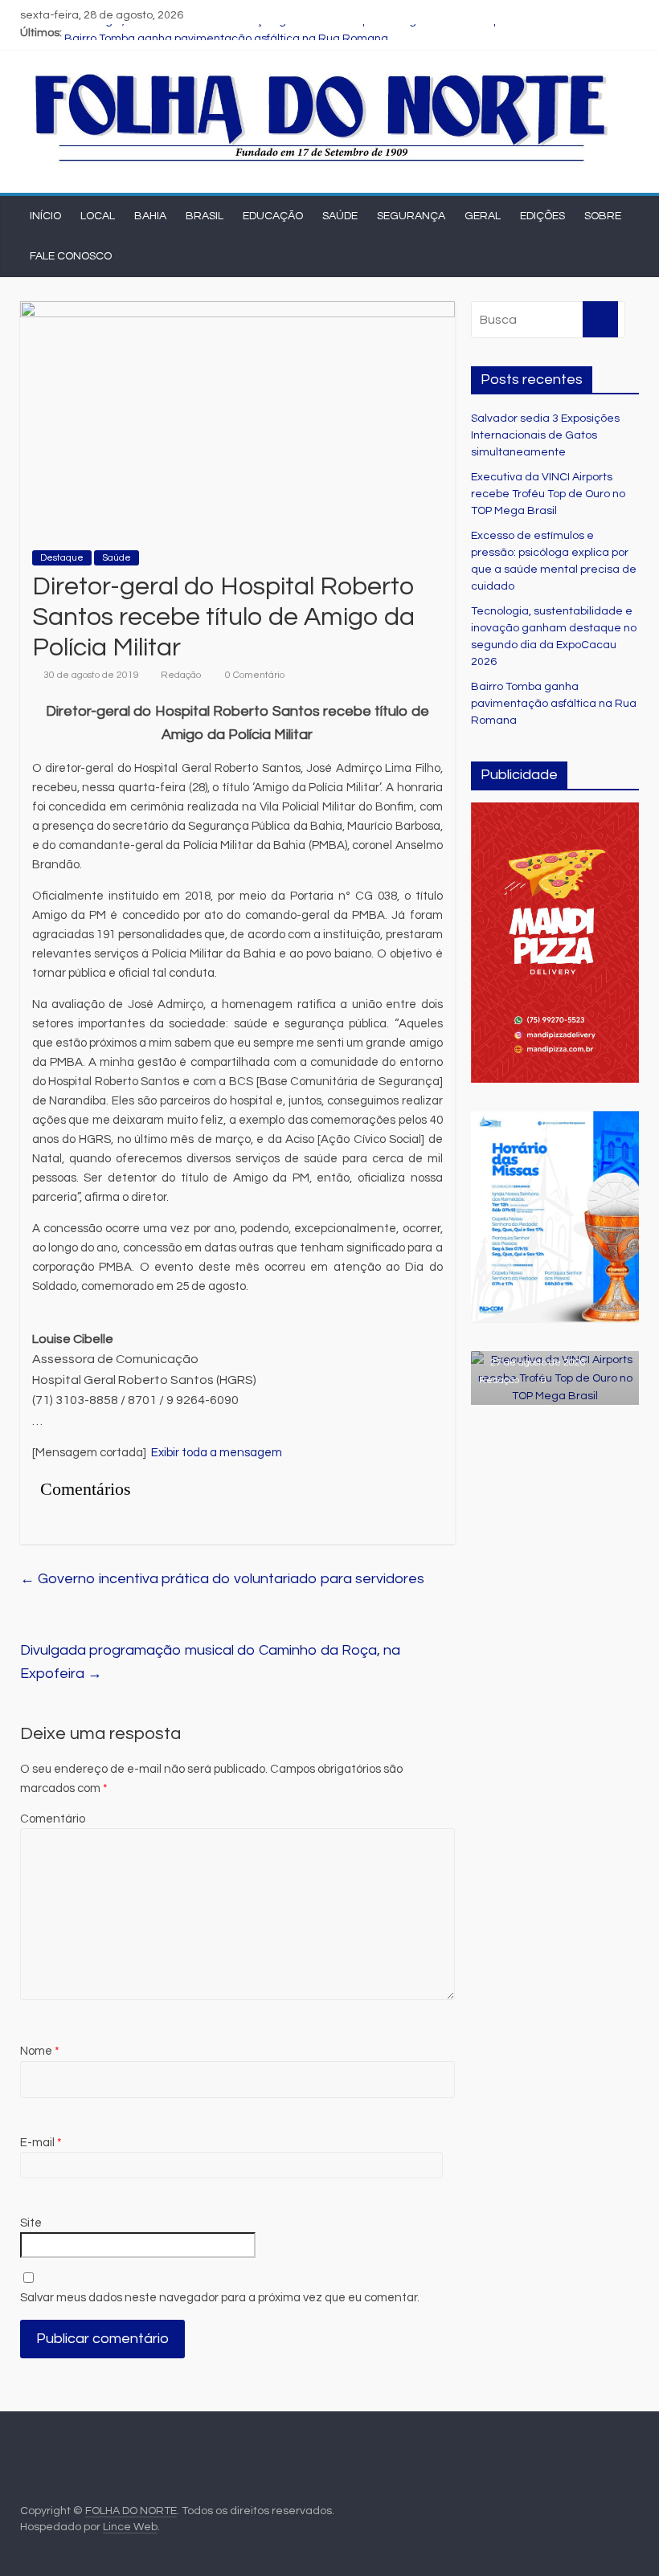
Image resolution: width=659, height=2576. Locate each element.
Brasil (205, 216)
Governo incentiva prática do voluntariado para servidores (222, 1579)
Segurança (411, 216)
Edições (542, 216)
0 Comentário (254, 675)
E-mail (41, 2143)
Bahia (150, 216)
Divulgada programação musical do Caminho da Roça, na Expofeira (210, 1662)
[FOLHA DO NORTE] (322, 76)
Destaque (62, 558)
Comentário (53, 1819)
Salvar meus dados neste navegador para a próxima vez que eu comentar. (220, 2298)
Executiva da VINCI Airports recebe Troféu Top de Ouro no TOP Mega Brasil (548, 494)
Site (31, 2223)
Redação (181, 675)
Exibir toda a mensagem (217, 1453)
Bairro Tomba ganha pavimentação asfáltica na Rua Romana (554, 704)
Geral (483, 216)
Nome (40, 2051)
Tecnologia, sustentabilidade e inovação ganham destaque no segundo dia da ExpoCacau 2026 (317, 33)
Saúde (340, 216)
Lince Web (130, 2527)
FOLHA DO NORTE (131, 2511)
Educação (273, 216)
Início (45, 216)
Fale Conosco (71, 256)
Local (98, 216)
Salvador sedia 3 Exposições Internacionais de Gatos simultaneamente (545, 435)
